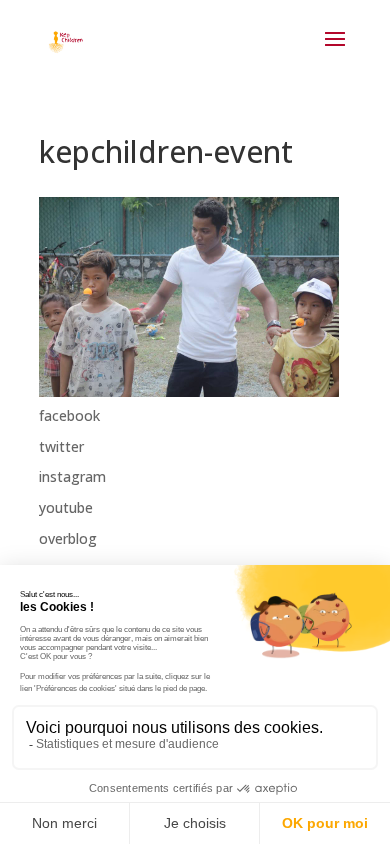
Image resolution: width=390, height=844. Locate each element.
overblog (68, 538)
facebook (69, 415)
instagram (72, 476)
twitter (61, 446)
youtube (66, 507)
